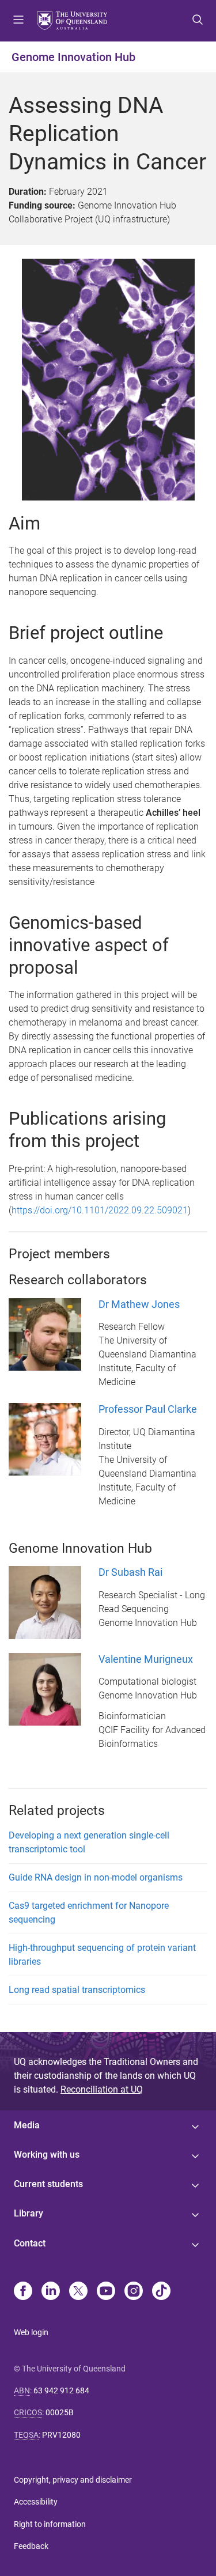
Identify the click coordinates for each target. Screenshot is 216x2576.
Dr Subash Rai (130, 1572)
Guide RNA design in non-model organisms (96, 1877)
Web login (31, 2332)
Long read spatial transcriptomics (77, 1990)
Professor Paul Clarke (148, 1409)
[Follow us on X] (78, 2292)
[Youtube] (106, 2292)
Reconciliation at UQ (102, 2089)
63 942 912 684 (61, 2390)
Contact (30, 2243)
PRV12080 (61, 2435)
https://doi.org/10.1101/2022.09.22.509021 (100, 1210)
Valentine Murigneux (146, 1659)
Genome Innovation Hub (73, 57)
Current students (48, 2184)
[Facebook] (23, 2292)
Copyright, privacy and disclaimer (73, 2480)
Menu (18, 21)
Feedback (31, 2546)
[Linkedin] (51, 2292)
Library (29, 2213)
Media (27, 2125)
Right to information (50, 2524)
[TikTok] (161, 2292)
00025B (60, 2412)
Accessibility (36, 2502)
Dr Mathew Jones (139, 1304)
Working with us (47, 2155)
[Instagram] (134, 2292)
